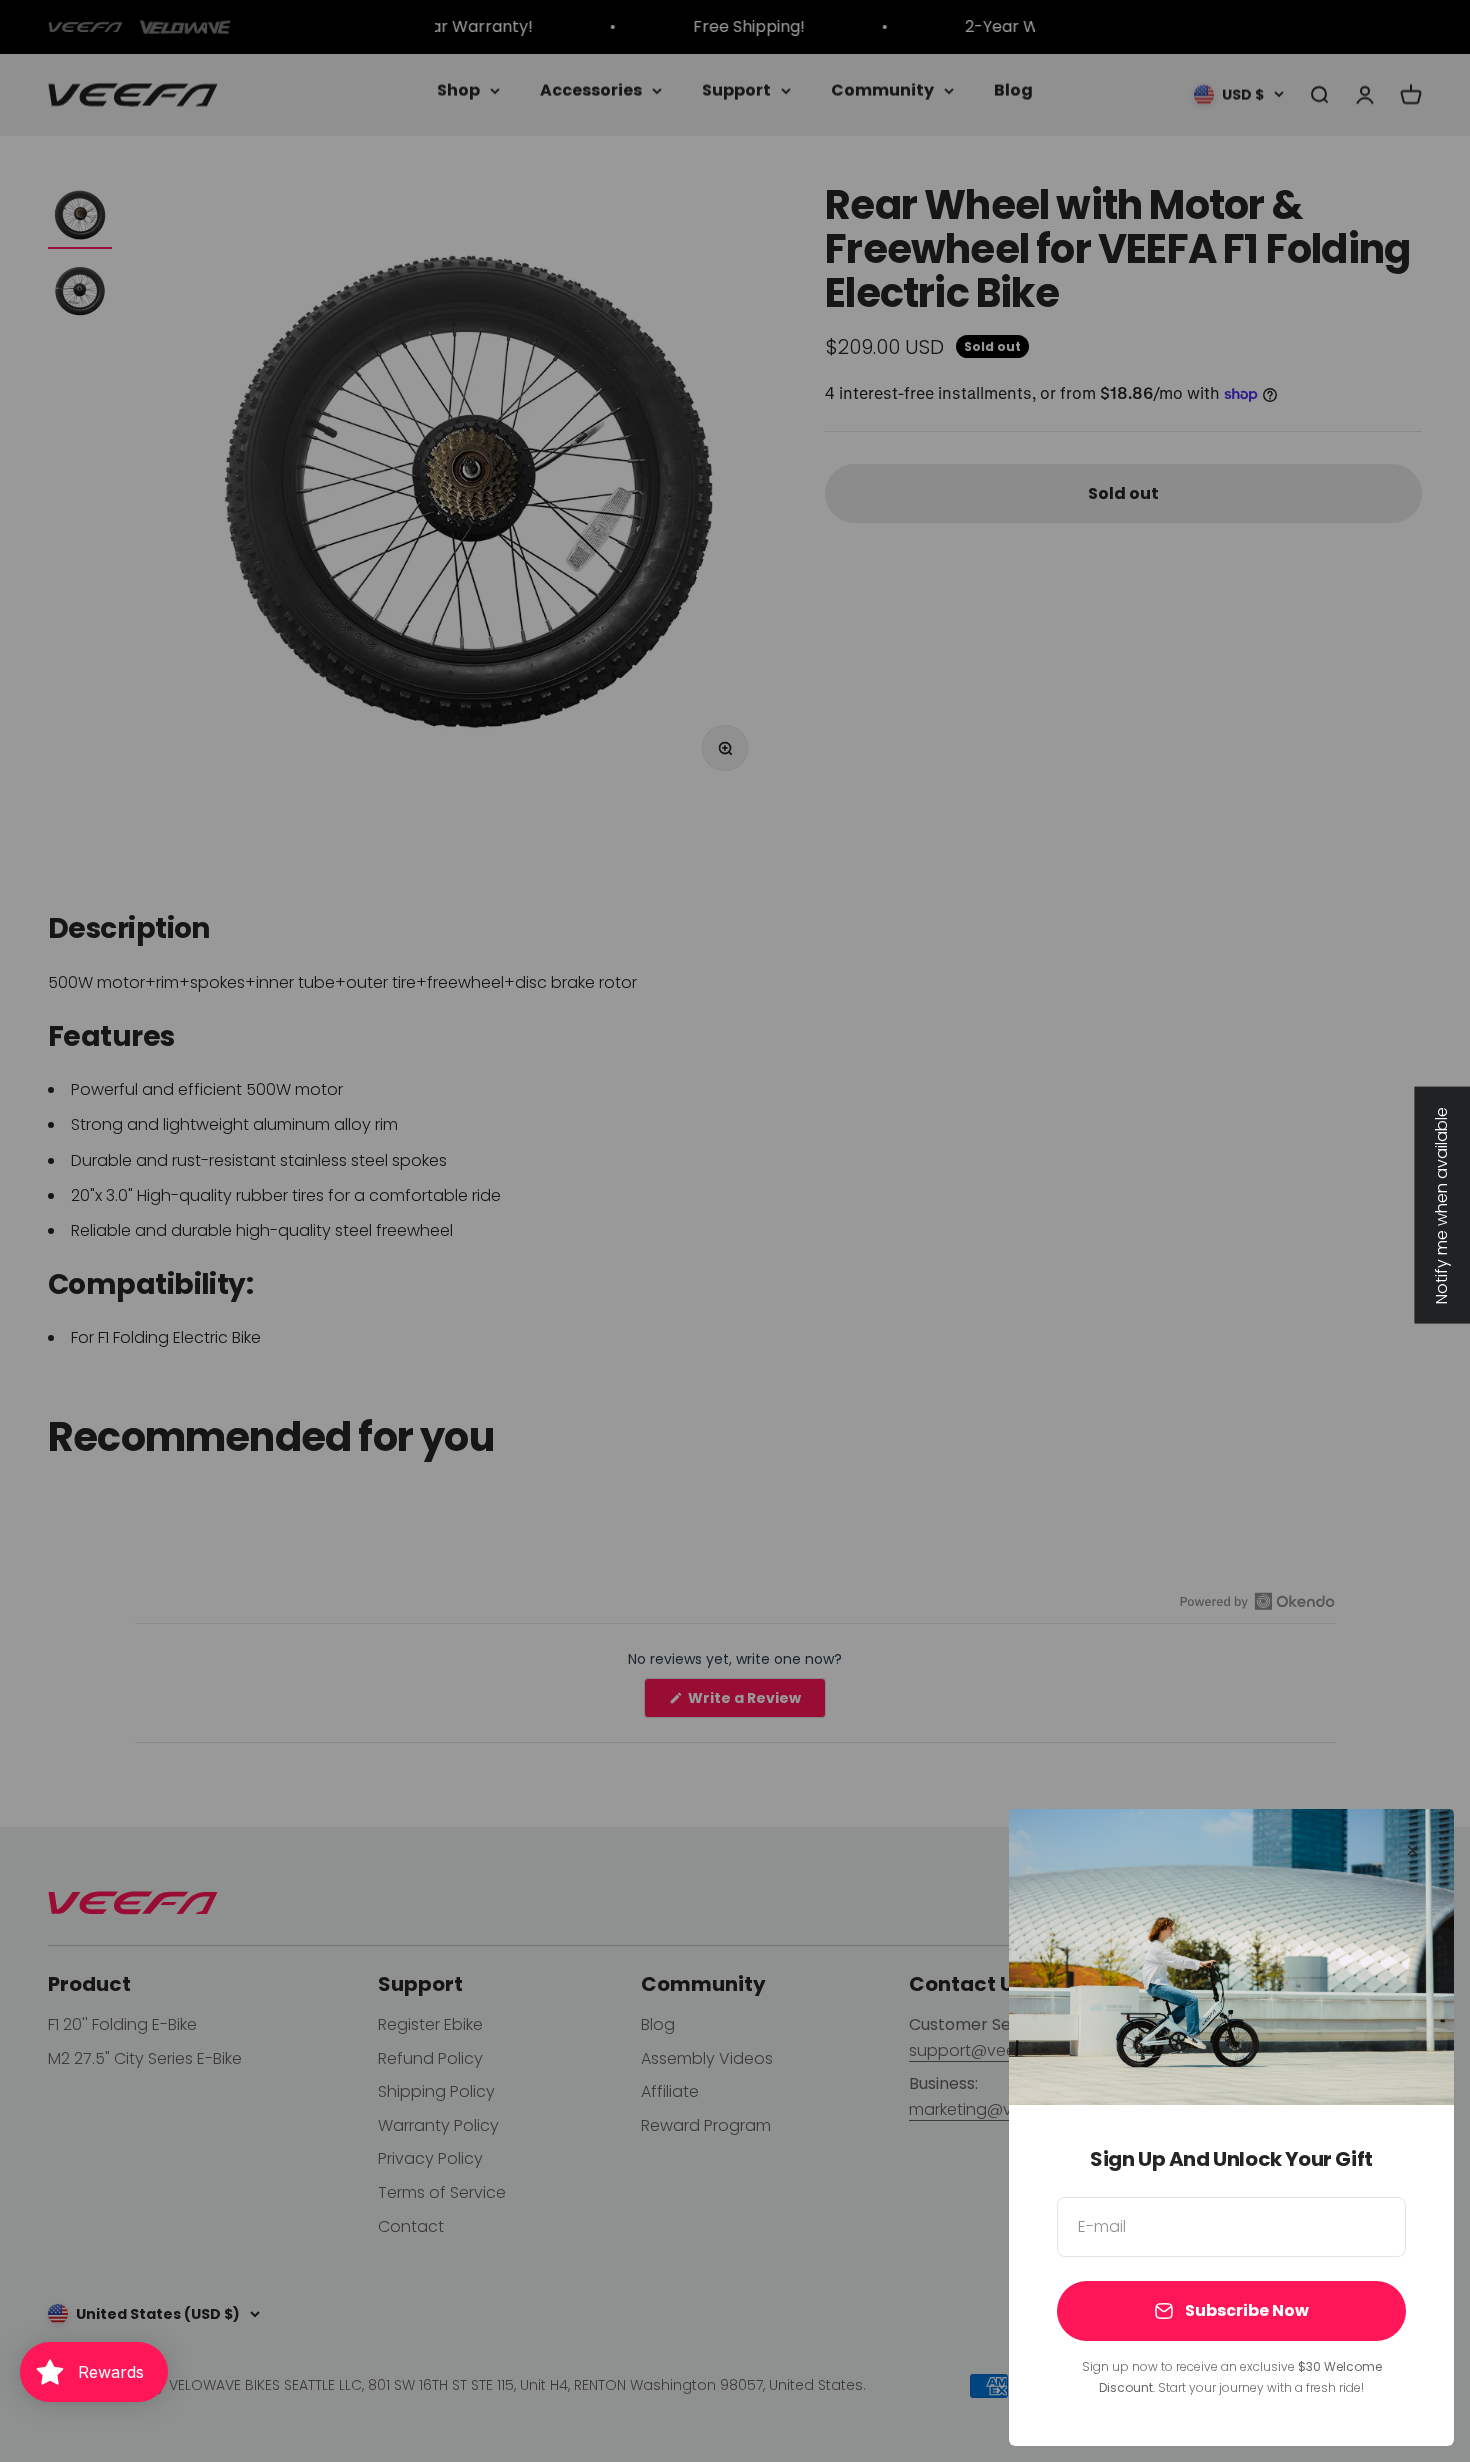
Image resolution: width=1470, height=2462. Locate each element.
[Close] (1412, 1850)
